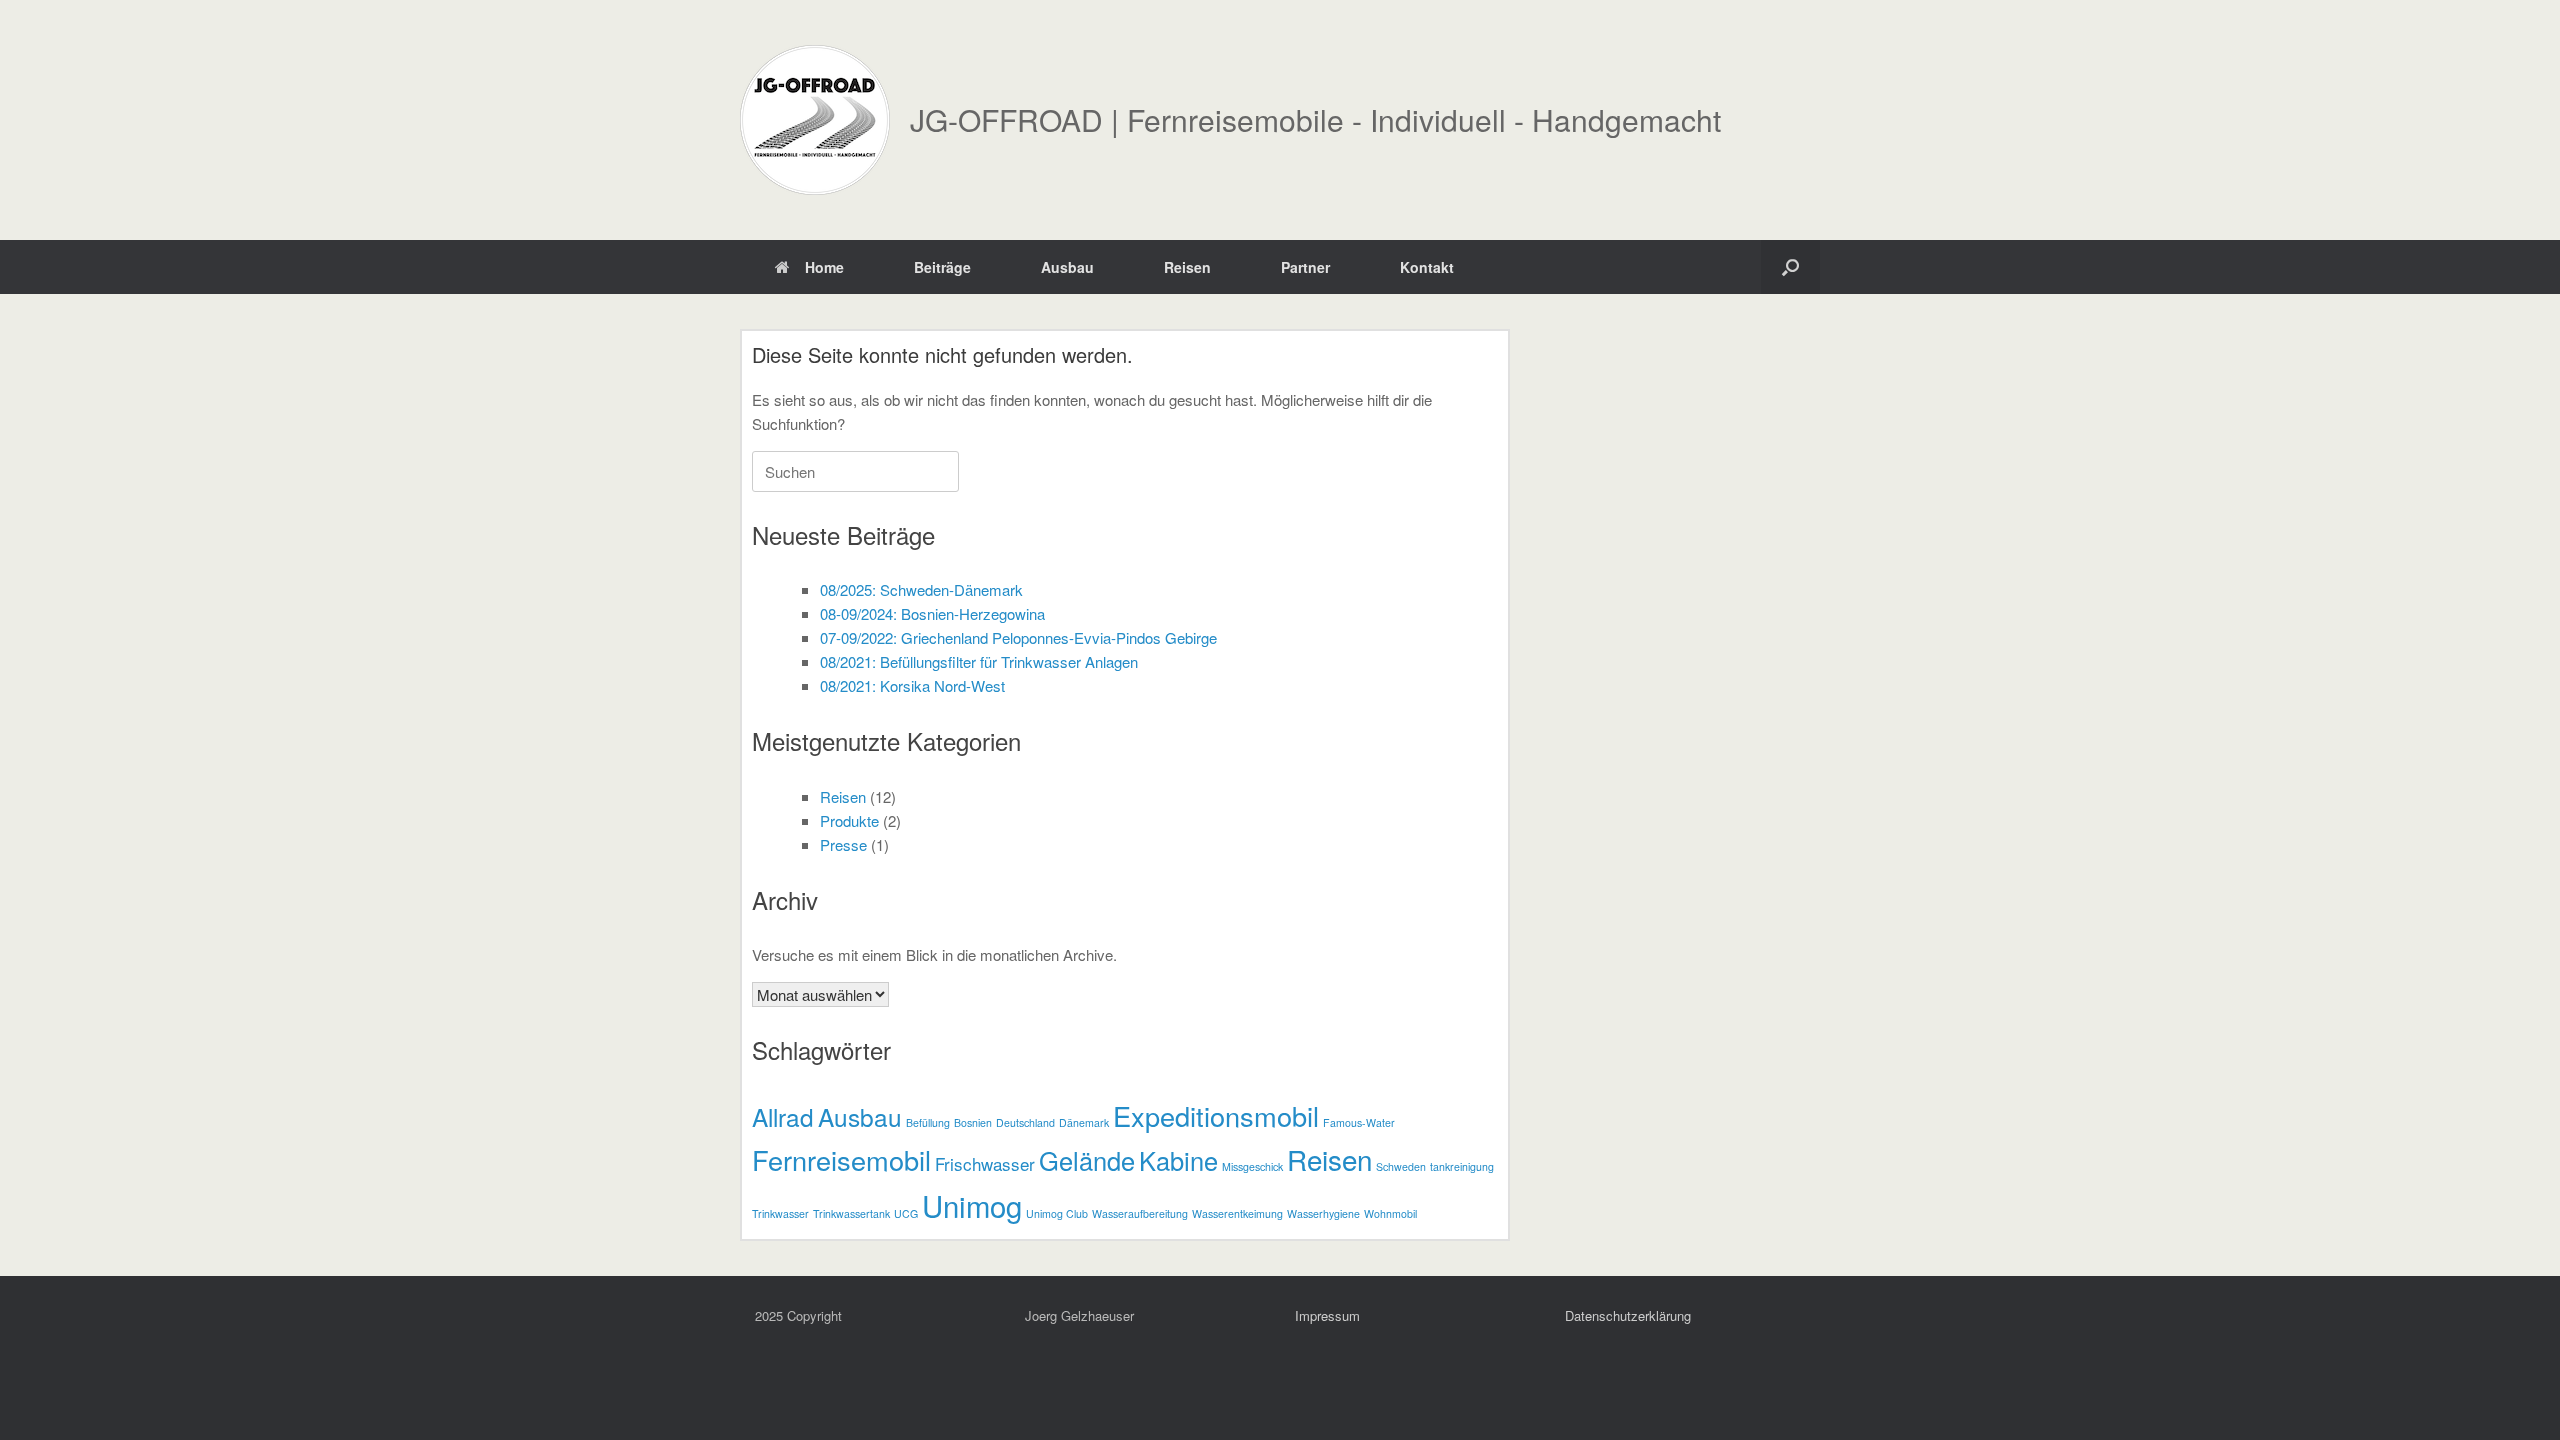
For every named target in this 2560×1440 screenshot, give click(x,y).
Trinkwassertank (851, 1213)
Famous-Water (1359, 1122)
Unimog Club (1057, 1213)
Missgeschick (1252, 1166)
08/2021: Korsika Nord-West (912, 685)
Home (824, 267)
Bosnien (973, 1122)
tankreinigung (1462, 1166)
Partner (1305, 267)
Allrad (783, 1116)
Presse (843, 844)
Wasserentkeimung (1237, 1213)
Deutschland (1025, 1122)
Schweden (1401, 1166)
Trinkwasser (780, 1213)
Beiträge (942, 267)
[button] (1790, 267)
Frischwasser (985, 1163)
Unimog (972, 1205)
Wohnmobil (1390, 1213)
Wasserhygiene (1323, 1213)
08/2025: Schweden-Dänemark (921, 589)
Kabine (1178, 1160)
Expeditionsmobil (1216, 1115)
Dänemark (1084, 1122)
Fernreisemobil (841, 1159)
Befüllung (928, 1122)
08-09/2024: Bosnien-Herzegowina (932, 613)
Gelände (1087, 1160)
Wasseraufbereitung (1140, 1213)
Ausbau (1067, 267)
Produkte (849, 820)
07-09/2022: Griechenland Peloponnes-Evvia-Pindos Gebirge (1018, 637)
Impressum (1327, 1315)
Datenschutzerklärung (1628, 1315)
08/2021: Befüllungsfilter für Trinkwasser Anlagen (979, 661)
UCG (906, 1213)
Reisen (1187, 267)
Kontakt (1427, 267)
